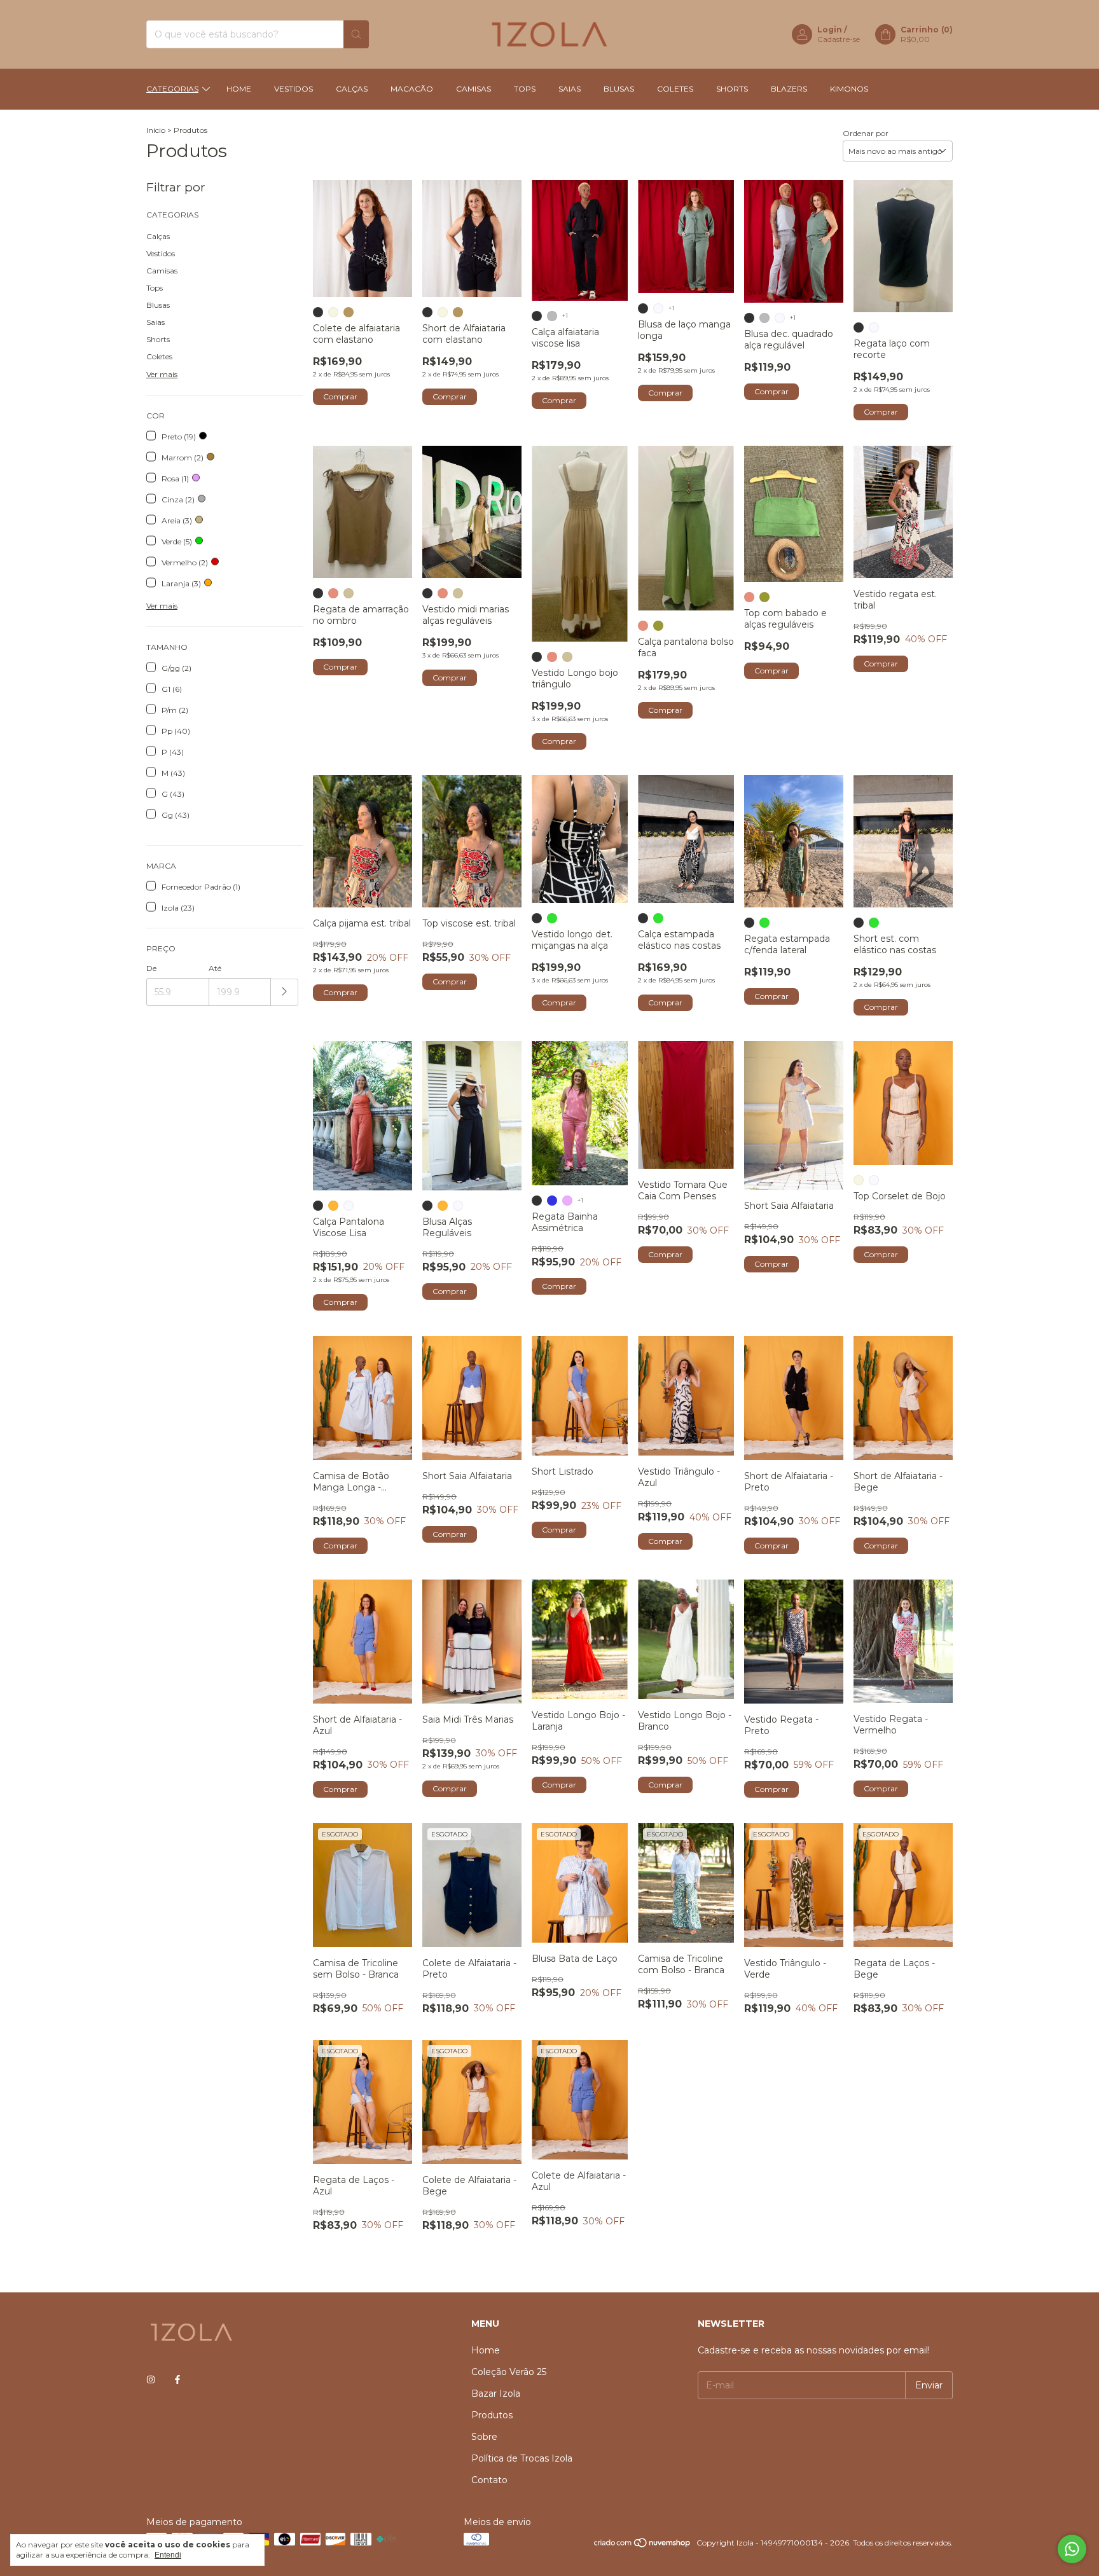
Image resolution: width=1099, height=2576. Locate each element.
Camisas (473, 89)
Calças (352, 89)
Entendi (168, 2555)
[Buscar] (356, 34)
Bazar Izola (496, 2393)
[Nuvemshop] (643, 2546)
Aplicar (285, 992)
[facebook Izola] (177, 2380)
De (151, 968)
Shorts (732, 89)
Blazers (789, 89)
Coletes (675, 89)
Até (215, 968)
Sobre (484, 2437)
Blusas (619, 89)
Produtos (492, 2415)
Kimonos (849, 89)
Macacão (412, 89)
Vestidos (294, 89)
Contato (489, 2480)
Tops (525, 89)
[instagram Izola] (151, 2380)
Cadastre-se (839, 39)
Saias (570, 89)
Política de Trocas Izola (522, 2458)
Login (830, 30)
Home (239, 89)
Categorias (172, 89)
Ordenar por (866, 133)
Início (156, 130)
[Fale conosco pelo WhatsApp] (1072, 2549)
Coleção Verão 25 (509, 2372)
